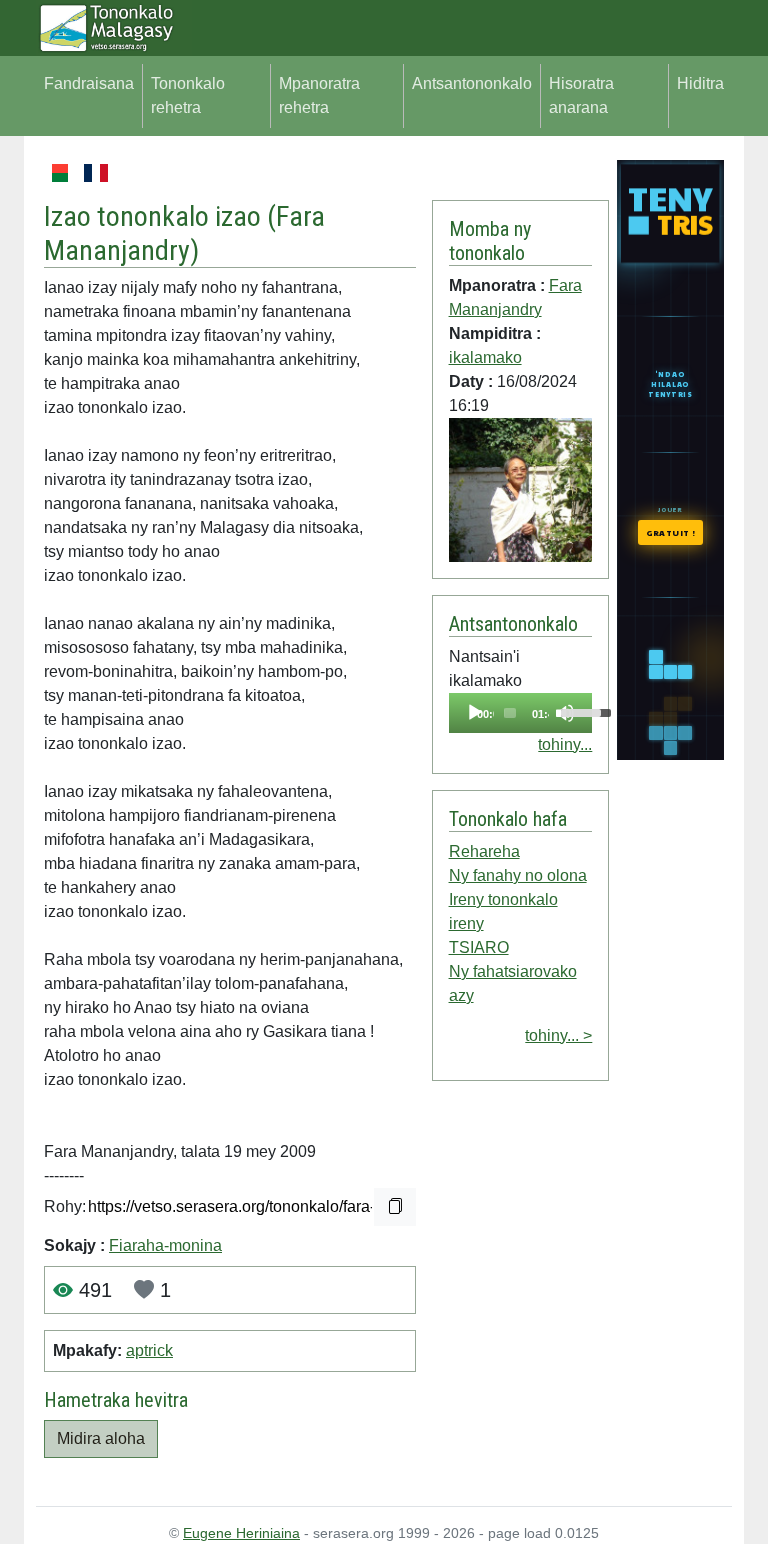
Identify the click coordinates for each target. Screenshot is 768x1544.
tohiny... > (558, 1035)
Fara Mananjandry (184, 233)
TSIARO (479, 947)
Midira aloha (101, 1438)
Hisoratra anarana (581, 95)
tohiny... (565, 744)
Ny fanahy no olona (518, 875)
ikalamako (485, 357)
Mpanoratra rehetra (319, 95)
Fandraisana (89, 83)
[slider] (510, 713)
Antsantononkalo (472, 83)
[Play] (475, 713)
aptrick (149, 1350)
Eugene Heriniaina (241, 1533)
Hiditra (700, 83)
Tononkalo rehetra (188, 95)
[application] (521, 713)
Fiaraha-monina (165, 1245)
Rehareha (484, 851)
